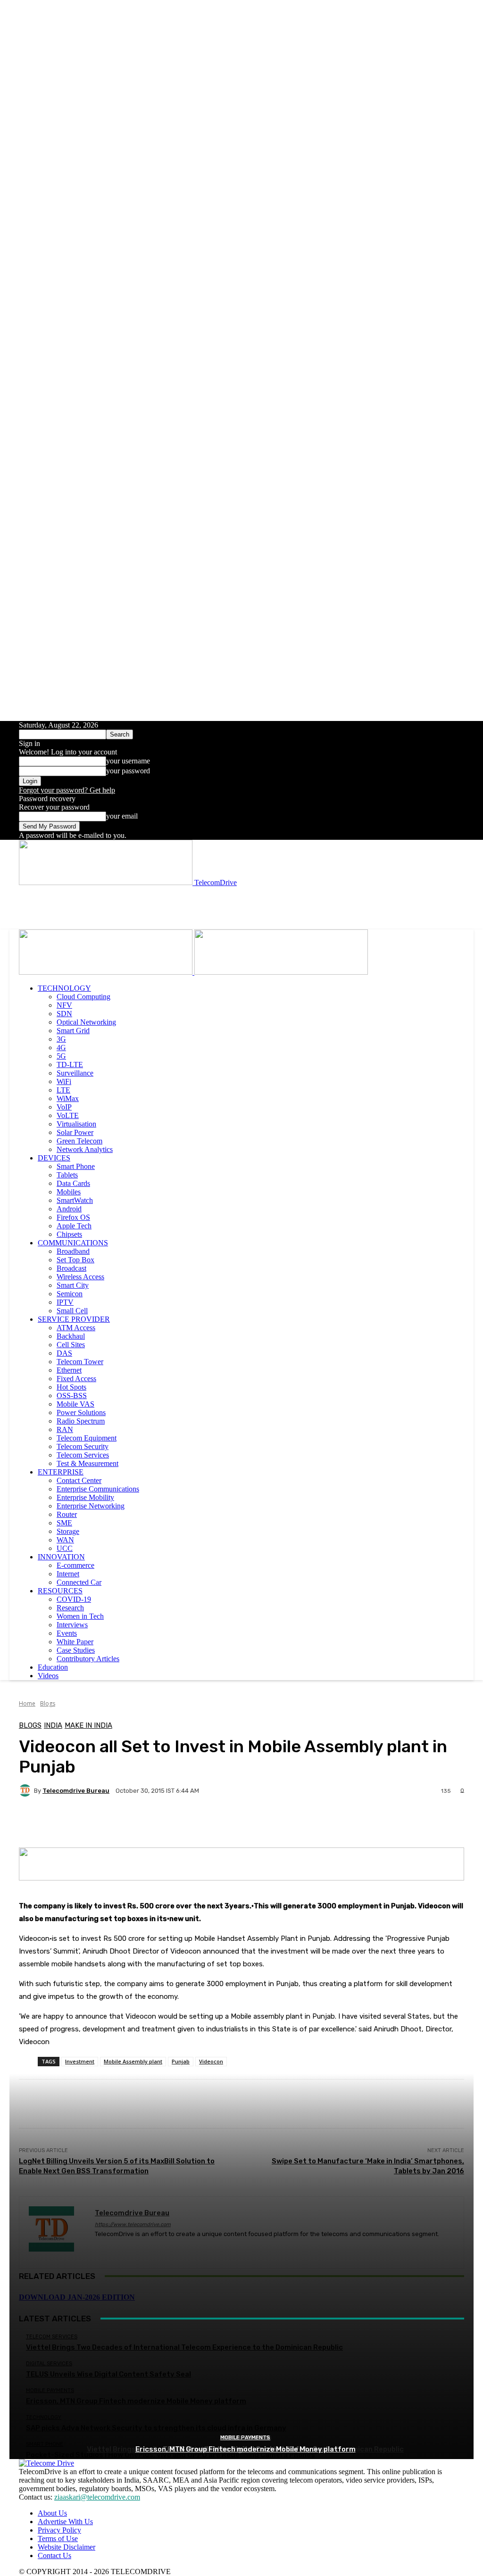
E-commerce (75, 1565)
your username (128, 761)
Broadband (73, 1251)
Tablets (67, 1175)
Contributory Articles (88, 1659)
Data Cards (73, 1183)
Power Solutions (81, 1412)
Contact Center (79, 1480)
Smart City (73, 1285)
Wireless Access (80, 1277)
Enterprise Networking (91, 1506)
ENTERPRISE (61, 1472)
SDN (64, 1014)
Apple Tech (74, 1226)
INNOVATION (61, 1557)
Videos (48, 1676)
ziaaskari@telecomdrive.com (97, 2497)
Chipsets (69, 1234)
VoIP (64, 1107)
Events (67, 1633)
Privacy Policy (59, 2530)
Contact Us (54, 2555)
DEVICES (54, 1158)
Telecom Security (83, 1446)
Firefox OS (73, 1217)
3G (61, 1039)
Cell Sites (71, 1345)
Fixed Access (76, 1379)
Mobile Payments (245, 2438)
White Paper (75, 1642)
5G (61, 1056)
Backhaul (71, 1336)
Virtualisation (76, 1124)
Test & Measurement (87, 1463)
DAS (64, 1353)
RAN (65, 1429)
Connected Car (79, 1582)
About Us (52, 2513)
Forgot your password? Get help (67, 790)
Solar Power (75, 1132)
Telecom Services (83, 1455)
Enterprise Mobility (85, 1497)
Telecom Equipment (87, 1438)
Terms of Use (58, 2539)
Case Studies (76, 1650)
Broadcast (71, 1268)
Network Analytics (85, 1149)
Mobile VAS (75, 1404)
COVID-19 (74, 1599)
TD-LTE (70, 1064)
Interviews (72, 1625)
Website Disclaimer (67, 2547)
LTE (63, 1090)
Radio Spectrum (81, 1421)
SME (64, 1523)
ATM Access (76, 1328)
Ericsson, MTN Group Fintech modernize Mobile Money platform (246, 2449)
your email (122, 816)
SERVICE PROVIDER (74, 1319)
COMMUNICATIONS (73, 1243)
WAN (65, 1540)
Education (53, 1667)
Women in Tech (80, 1616)
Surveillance (75, 1073)
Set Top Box (75, 1260)
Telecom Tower (80, 1362)
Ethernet (69, 1370)
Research (70, 1608)
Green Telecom (79, 1141)
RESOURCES (60, 1591)
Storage (68, 1531)
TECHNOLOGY (64, 988)
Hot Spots (71, 1387)
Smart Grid (73, 1031)
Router (67, 1514)
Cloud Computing (83, 997)
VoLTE (68, 1115)
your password (128, 771)
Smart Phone (76, 1166)
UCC (65, 1548)
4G (61, 1048)
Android (69, 1209)
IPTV (65, 1302)
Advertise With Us (65, 2522)
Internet (68, 1574)
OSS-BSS (72, 1396)
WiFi (64, 1081)
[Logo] (107, 972)
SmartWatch (75, 1200)
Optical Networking (86, 1022)
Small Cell (72, 1311)
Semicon (70, 1294)
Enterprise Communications (98, 1489)
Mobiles (69, 1192)
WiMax (68, 1098)
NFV (64, 1005)
